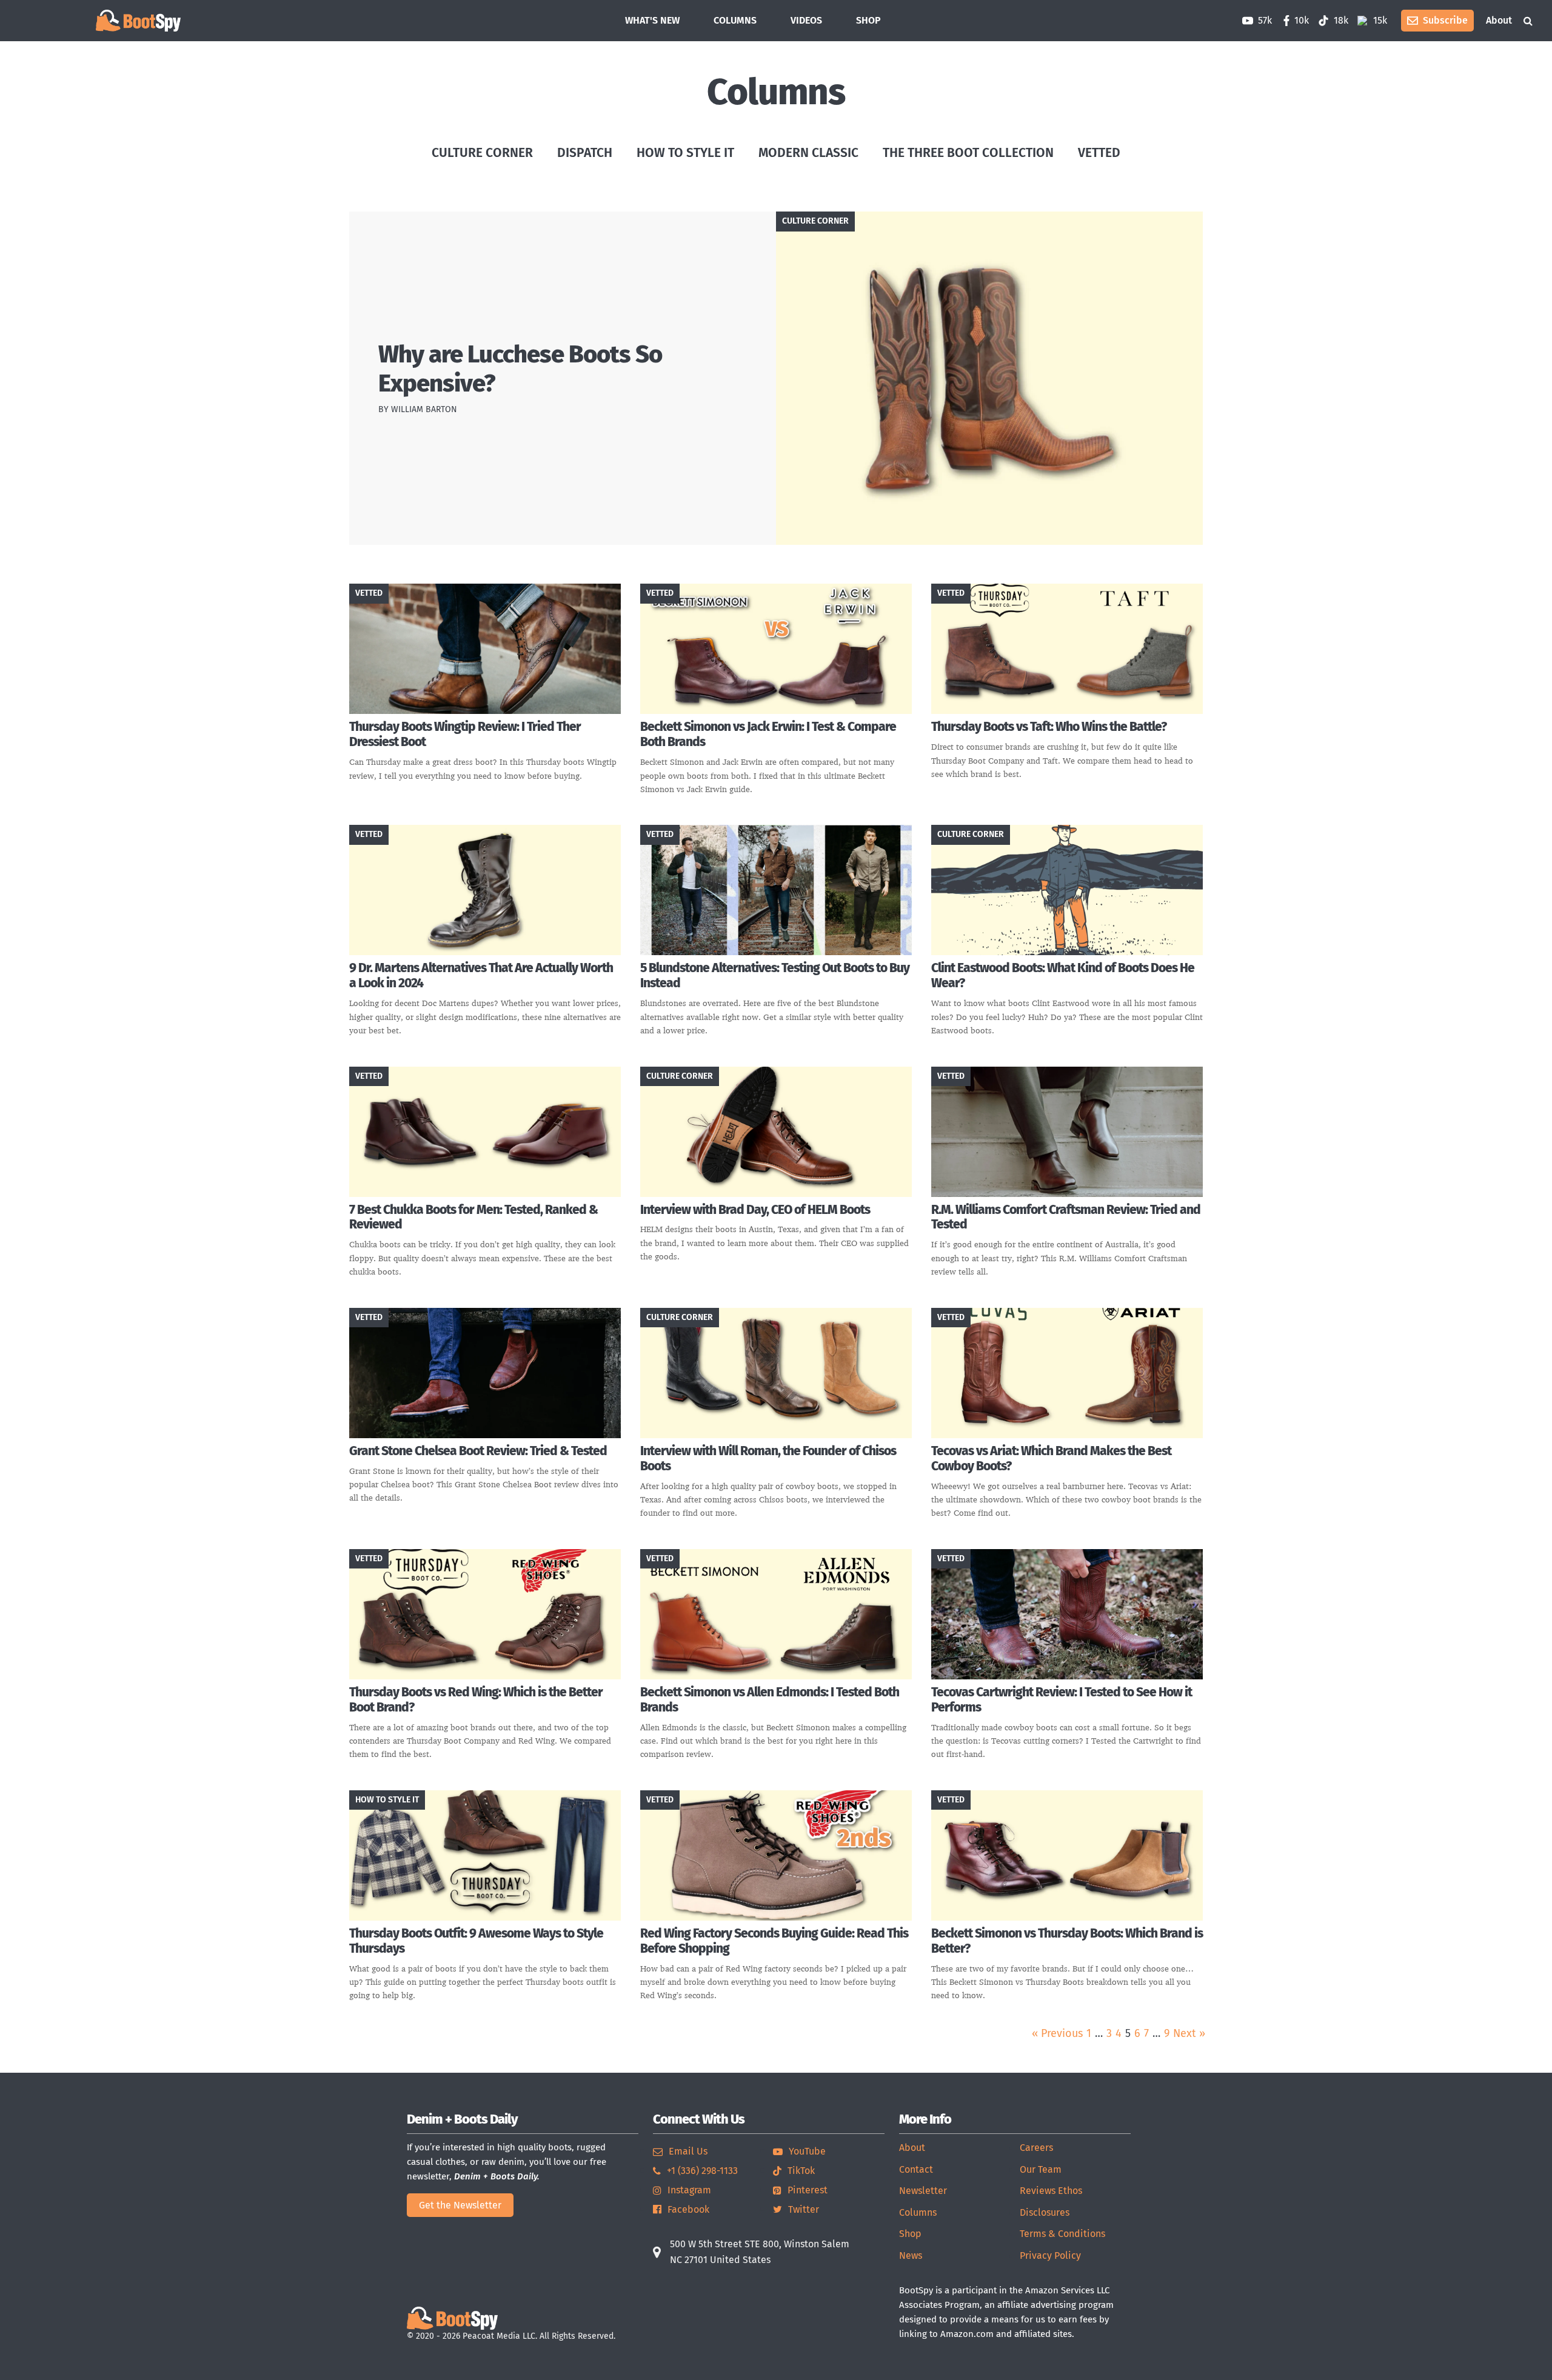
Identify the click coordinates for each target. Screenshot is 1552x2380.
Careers (1036, 2148)
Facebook (688, 2209)
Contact (916, 2169)
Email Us (688, 2151)
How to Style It (685, 153)
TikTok (801, 2171)
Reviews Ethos (1051, 2191)
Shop (910, 2234)
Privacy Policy (1050, 2255)
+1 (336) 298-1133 (702, 2171)
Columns (735, 20)
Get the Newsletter (460, 2205)
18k (1340, 20)
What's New (652, 20)
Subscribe (1445, 20)
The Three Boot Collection (968, 153)
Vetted (1099, 153)
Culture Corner (482, 153)
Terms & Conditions (1062, 2234)
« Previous (1057, 2033)
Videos (806, 20)
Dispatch (585, 153)
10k (1302, 20)
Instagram (689, 2190)
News (911, 2255)
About (1499, 20)
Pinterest (808, 2190)
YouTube (807, 2151)
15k (1379, 20)
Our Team (1041, 2169)
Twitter (804, 2209)
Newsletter (923, 2191)
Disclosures (1045, 2212)
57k (1264, 20)
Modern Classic (808, 153)
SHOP (868, 20)
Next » (1189, 2033)
